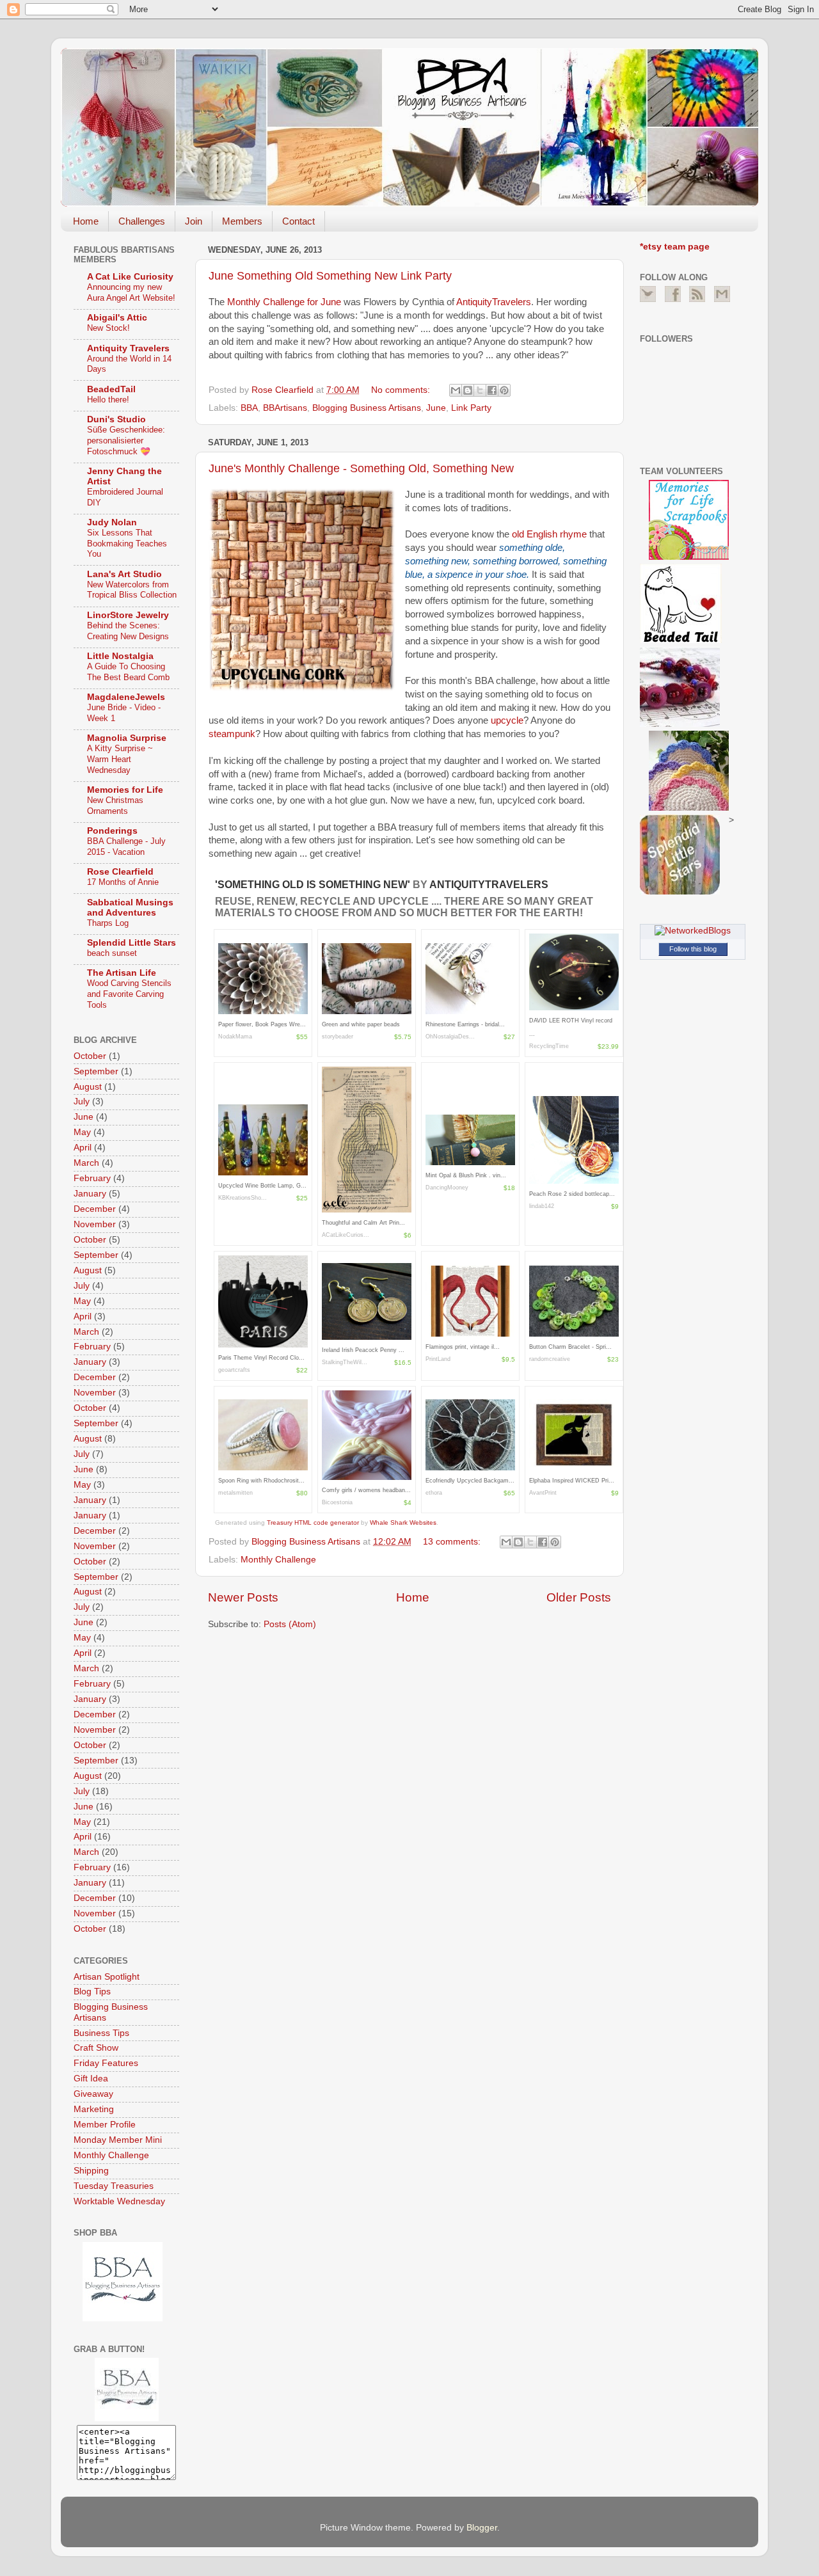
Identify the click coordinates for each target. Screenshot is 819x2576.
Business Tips (101, 2033)
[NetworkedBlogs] (693, 931)
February (92, 1178)
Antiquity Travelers (128, 348)
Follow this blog (693, 949)
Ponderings (112, 831)
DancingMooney (447, 1188)
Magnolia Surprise (127, 738)
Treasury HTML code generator (313, 1523)
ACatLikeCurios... (346, 1235)
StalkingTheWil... (345, 1362)
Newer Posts (243, 1597)
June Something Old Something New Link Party (330, 276)
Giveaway (93, 2094)
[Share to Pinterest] (504, 390)
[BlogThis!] (468, 390)
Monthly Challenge (278, 1560)
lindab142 (542, 1206)
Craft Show (96, 2048)
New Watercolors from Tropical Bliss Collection (132, 590)
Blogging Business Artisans (367, 408)
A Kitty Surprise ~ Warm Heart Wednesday (120, 759)
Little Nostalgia (120, 656)
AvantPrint (543, 1493)
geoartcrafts (234, 1370)
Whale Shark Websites (403, 1523)
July (82, 1101)
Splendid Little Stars (131, 943)
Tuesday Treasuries (114, 2186)
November (95, 1224)
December (95, 1209)
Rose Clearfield (120, 872)
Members (242, 221)
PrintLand (438, 1359)
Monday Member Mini (118, 2140)
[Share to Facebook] (492, 390)
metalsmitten (235, 1493)
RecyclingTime (549, 1046)
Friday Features (106, 2063)
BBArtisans (285, 408)
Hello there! (108, 400)
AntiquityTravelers (494, 302)
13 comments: (453, 1542)
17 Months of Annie (123, 882)
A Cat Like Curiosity (130, 277)
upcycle (507, 720)
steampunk (232, 734)
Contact (298, 221)
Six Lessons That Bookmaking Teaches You (127, 543)
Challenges (142, 221)
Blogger (482, 2528)
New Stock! (108, 328)
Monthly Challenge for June (284, 302)
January (90, 1194)
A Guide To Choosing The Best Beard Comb (128, 672)
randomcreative (550, 1359)
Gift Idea (91, 2079)
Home (86, 221)
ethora (434, 1493)
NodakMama (235, 1037)
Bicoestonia (337, 1502)
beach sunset (112, 953)
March (86, 1163)
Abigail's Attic (117, 318)
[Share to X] (480, 390)
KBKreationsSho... (243, 1198)
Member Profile (105, 2125)
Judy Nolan (112, 522)
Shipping (91, 2171)
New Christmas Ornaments (115, 806)
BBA (249, 408)
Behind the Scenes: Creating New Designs (128, 631)
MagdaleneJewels (126, 697)
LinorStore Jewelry (128, 615)
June (436, 408)
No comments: (402, 390)
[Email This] (456, 390)
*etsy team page (675, 247)
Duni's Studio (116, 419)
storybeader (338, 1037)
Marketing (94, 2109)
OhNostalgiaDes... (450, 1037)
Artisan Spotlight (107, 1977)
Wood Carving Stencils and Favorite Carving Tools (129, 994)
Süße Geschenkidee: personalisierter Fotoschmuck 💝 (126, 440)
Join (194, 221)
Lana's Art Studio (124, 574)
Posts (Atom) (290, 1624)
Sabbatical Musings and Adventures (130, 908)
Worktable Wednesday (119, 2201)
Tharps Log (108, 923)
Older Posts (579, 1597)
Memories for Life (125, 790)
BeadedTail (111, 389)
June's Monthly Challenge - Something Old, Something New (361, 468)
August (88, 1087)
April (83, 1148)
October (90, 1056)
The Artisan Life (122, 973)
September (96, 1071)
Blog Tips (92, 1992)
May (82, 1132)
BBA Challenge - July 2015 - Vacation (126, 847)
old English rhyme (549, 534)
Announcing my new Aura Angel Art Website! (131, 292)
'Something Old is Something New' (314, 885)
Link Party (471, 408)
